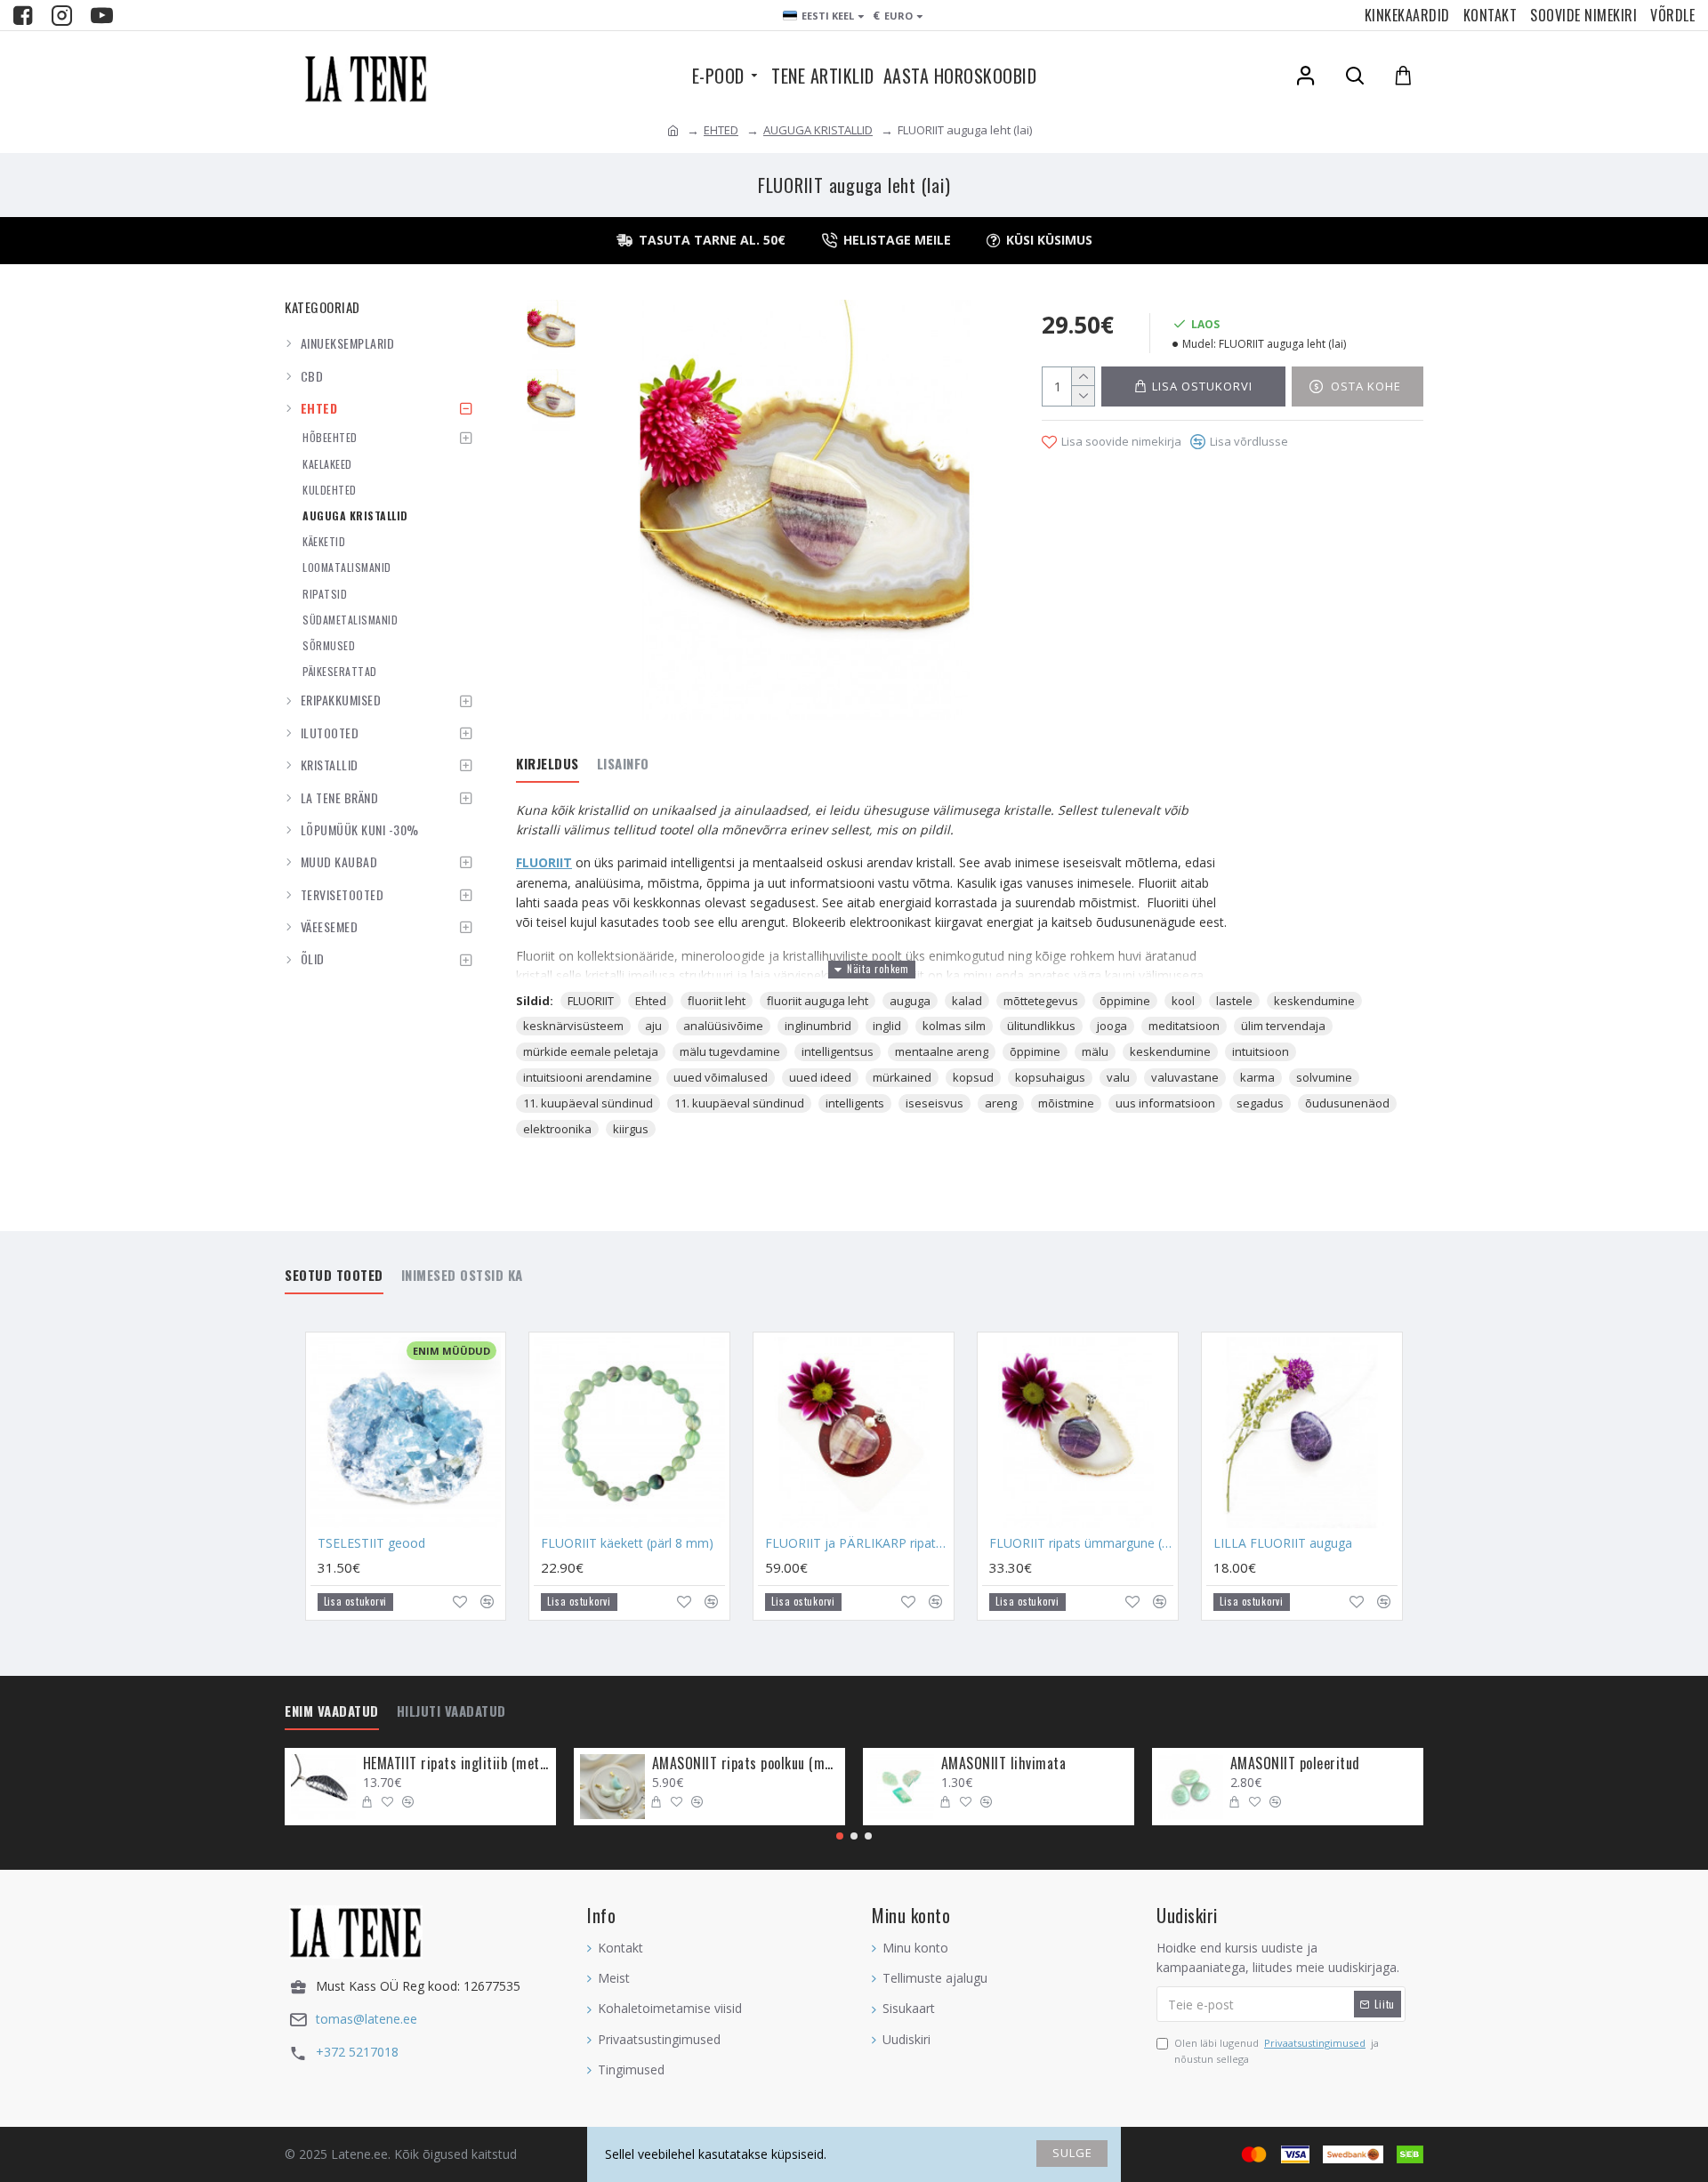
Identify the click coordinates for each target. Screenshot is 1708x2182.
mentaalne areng (942, 1051)
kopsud (973, 1077)
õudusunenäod (1347, 1103)
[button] (840, 1836)
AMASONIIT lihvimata (1004, 1763)
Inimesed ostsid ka (462, 1276)
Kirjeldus (548, 764)
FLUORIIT (544, 862)
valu (1118, 1077)
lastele (1234, 1001)
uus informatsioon (1165, 1103)
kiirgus (631, 1129)
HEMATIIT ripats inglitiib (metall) (456, 1763)
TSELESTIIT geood (371, 1543)
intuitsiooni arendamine (588, 1077)
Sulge (1072, 2153)
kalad (967, 1001)
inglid (887, 1026)
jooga (1112, 1026)
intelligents (855, 1103)
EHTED (721, 130)
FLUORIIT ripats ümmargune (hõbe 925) (1081, 1543)
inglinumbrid (818, 1026)
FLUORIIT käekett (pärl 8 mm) (627, 1543)
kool (1183, 1001)
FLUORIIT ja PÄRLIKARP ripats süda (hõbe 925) (857, 1543)
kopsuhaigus (1050, 1077)
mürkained (902, 1077)
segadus (1260, 1103)
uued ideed (820, 1077)
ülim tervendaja (1283, 1026)
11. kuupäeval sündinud (588, 1103)
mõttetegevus (1041, 1001)
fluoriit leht (717, 1001)
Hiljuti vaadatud (451, 1711)
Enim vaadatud (332, 1711)
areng (1001, 1103)
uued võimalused (721, 1077)
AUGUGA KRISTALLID (818, 130)
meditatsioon (1184, 1026)
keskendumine (1314, 1001)
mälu (1095, 1051)
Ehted (651, 1001)
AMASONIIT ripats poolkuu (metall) (745, 1763)
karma (1257, 1077)
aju (653, 1026)
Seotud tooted (334, 1276)
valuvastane (1185, 1077)
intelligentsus (838, 1051)
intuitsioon (1261, 1051)
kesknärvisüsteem (573, 1026)
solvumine (1324, 1077)
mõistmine (1066, 1103)
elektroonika (557, 1129)
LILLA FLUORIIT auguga (1283, 1543)
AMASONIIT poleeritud (1295, 1763)
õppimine (1125, 1001)
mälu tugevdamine (730, 1051)
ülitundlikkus (1041, 1026)
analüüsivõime (723, 1026)
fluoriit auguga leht (818, 1001)
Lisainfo (623, 764)
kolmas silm (954, 1026)
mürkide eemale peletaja (591, 1051)
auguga (910, 1001)
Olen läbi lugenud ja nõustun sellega (1277, 2051)
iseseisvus (935, 1103)
